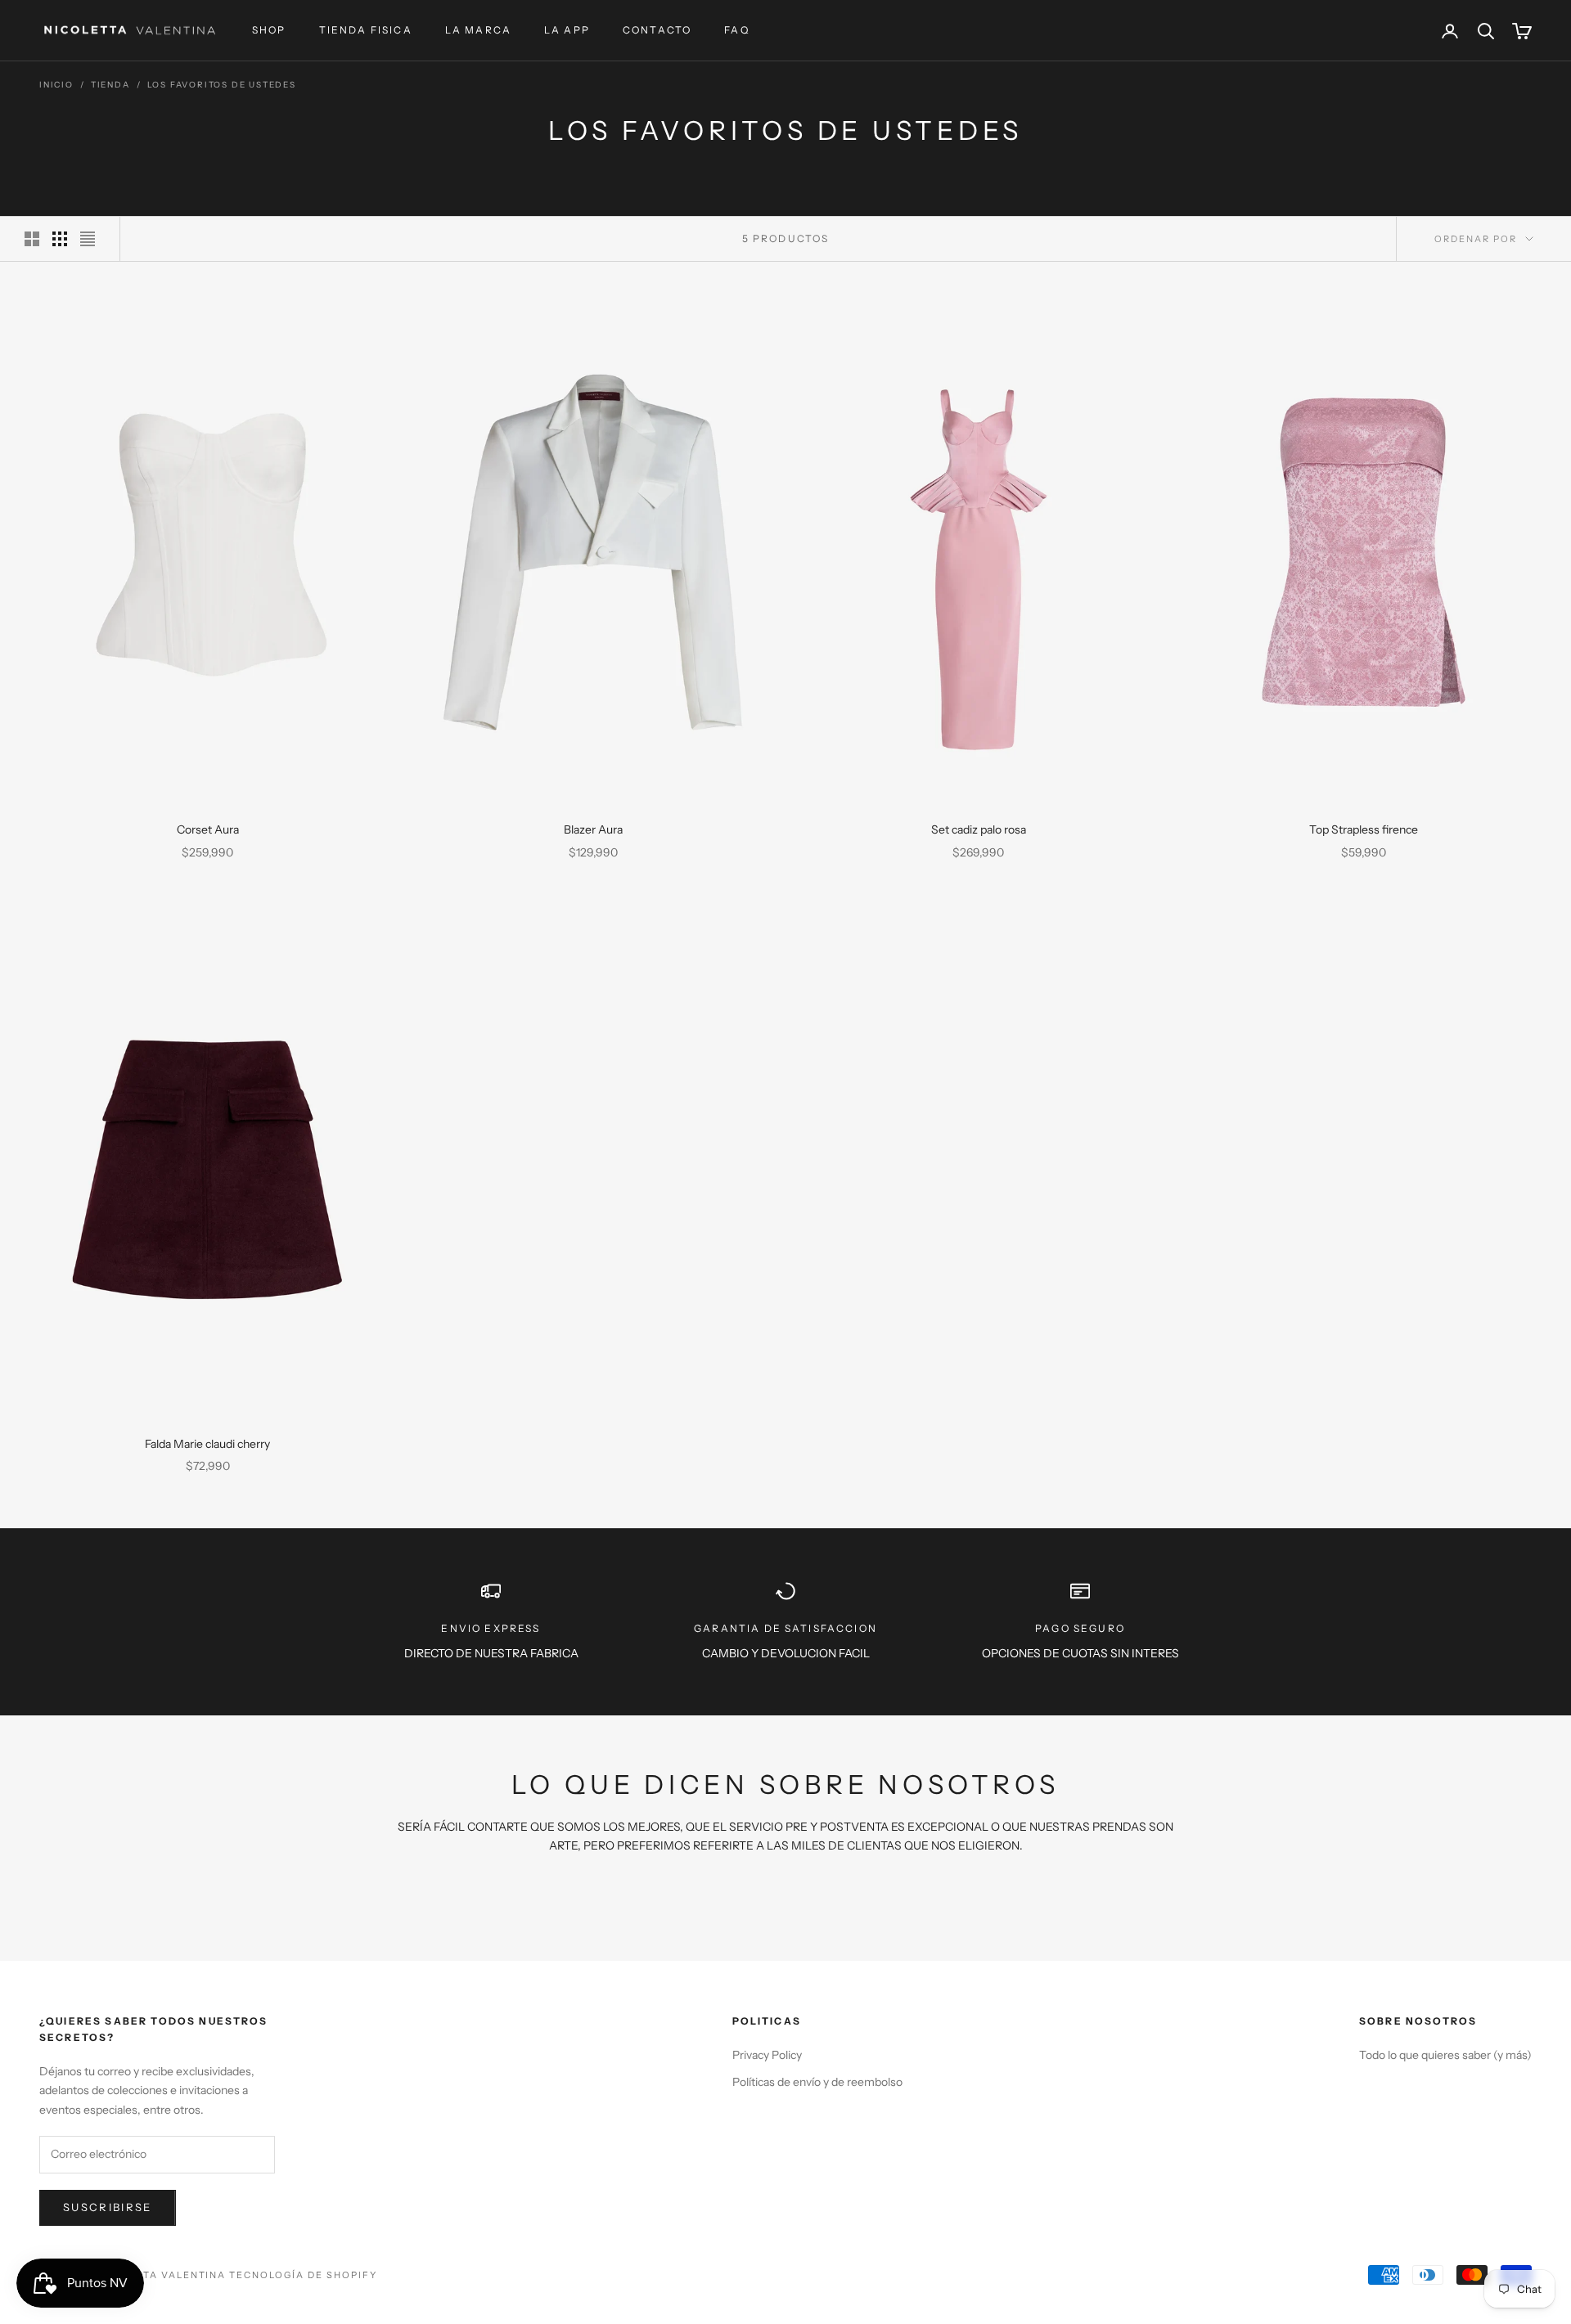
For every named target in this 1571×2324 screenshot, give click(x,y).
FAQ (736, 30)
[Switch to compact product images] (88, 239)
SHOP (269, 30)
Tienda (110, 85)
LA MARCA (478, 30)
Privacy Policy (767, 2055)
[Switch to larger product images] (32, 239)
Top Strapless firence (1364, 829)
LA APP (567, 30)
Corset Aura (208, 829)
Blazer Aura (593, 829)
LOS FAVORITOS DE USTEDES (222, 85)
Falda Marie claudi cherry (207, 1444)
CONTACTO (657, 30)
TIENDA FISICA (366, 30)
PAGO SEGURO (1080, 1628)
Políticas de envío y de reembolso (817, 2082)
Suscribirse (108, 2207)
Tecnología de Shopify (303, 2275)
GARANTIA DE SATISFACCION (785, 1628)
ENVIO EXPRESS (491, 1628)
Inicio (56, 85)
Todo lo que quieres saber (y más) (1445, 2055)
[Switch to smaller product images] (60, 239)
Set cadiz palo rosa (979, 829)
